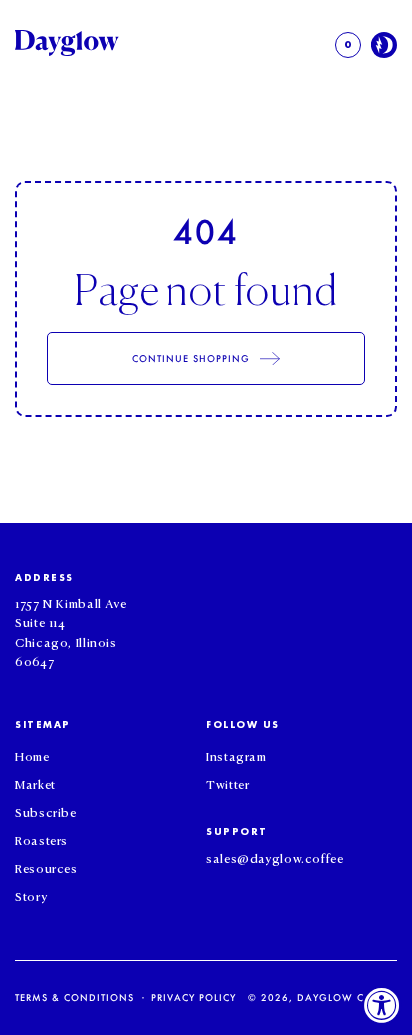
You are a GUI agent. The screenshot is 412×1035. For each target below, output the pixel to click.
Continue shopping (191, 358)
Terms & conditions (74, 997)
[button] (348, 45)
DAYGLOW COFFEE (347, 997)
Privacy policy (193, 997)
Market (35, 783)
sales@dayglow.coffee (275, 857)
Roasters (41, 839)
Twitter (227, 783)
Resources (46, 867)
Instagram (236, 755)
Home (32, 755)
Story (31, 895)
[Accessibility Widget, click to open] (382, 1005)
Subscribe (46, 811)
